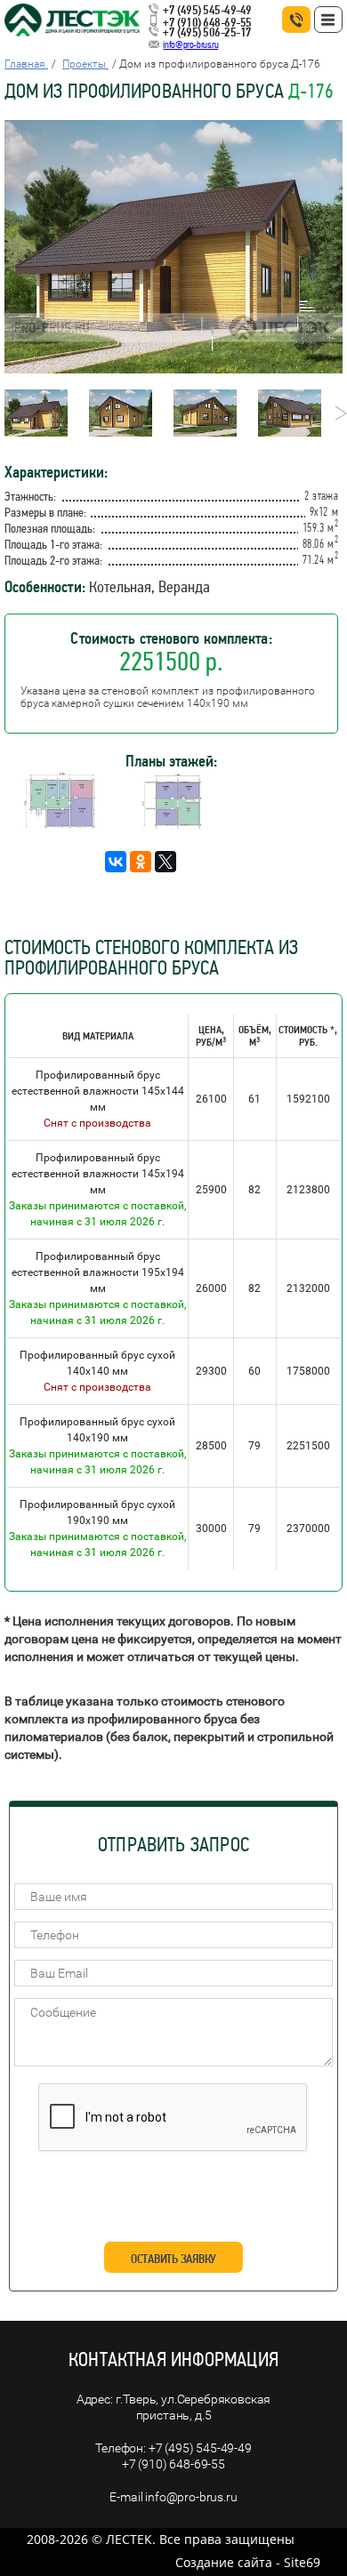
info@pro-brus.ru (190, 44)
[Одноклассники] (141, 862)
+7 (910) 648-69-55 (207, 22)
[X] (165, 862)
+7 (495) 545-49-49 (207, 10)
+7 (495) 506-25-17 (207, 32)
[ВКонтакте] (116, 862)
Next (336, 413)
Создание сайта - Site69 (248, 2562)
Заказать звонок (296, 20)
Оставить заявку (173, 2259)
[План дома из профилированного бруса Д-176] (60, 825)
